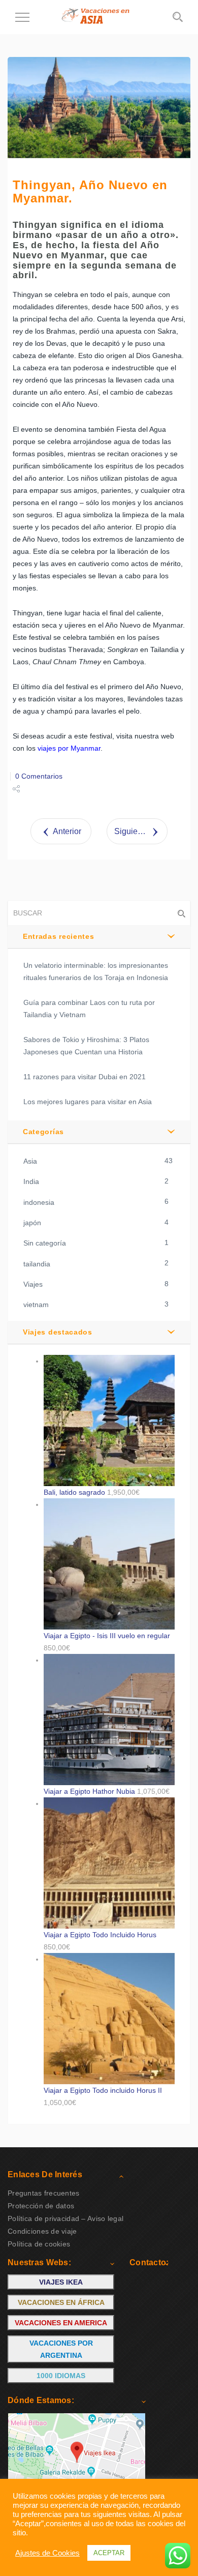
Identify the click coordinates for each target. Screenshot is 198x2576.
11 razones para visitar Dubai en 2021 (85, 1077)
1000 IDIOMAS (61, 2376)
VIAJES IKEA (61, 2282)
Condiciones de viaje (42, 2231)
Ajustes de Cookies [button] (47, 2553)
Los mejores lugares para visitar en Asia (88, 1102)
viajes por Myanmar (69, 748)
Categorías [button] (43, 1132)
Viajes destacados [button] (58, 1332)
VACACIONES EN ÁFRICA (61, 2302)
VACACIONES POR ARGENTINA (61, 2349)
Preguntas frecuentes (44, 2193)
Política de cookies (39, 2244)
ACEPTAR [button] (109, 2553)
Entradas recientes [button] (59, 936)
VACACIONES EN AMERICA (61, 2323)
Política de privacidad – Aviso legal (65, 2218)
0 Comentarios (39, 776)
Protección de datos (41, 2206)
